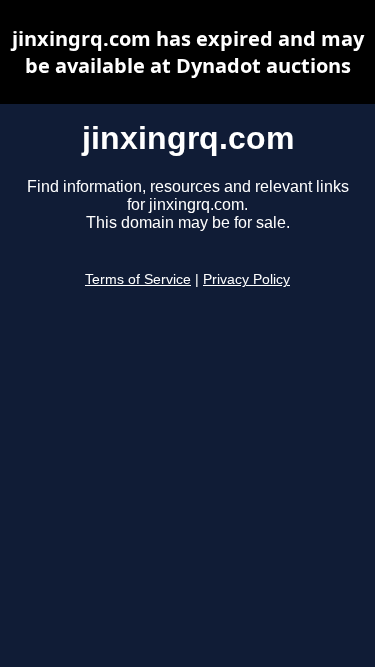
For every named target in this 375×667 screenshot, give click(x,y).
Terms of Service (138, 279)
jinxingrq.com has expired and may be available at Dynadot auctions (188, 52)
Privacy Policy (246, 279)
